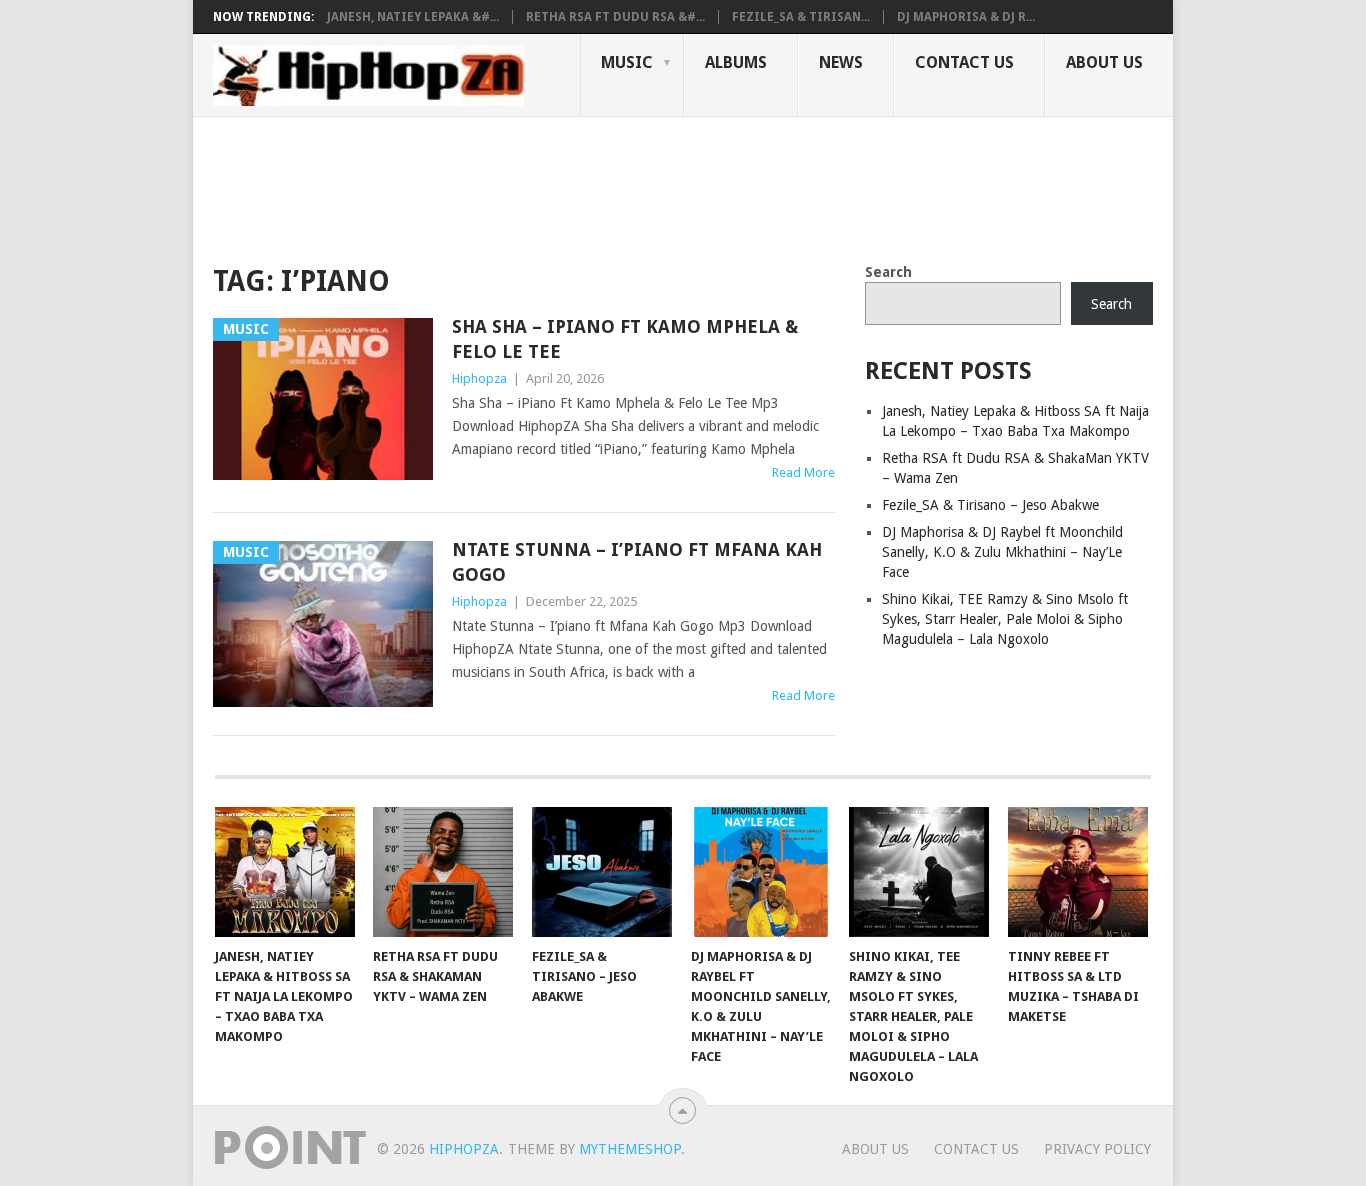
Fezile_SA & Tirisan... (801, 17)
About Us (1104, 62)
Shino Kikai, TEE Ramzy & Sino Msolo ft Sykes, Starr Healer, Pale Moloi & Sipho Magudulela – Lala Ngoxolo (1005, 619)
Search (888, 272)
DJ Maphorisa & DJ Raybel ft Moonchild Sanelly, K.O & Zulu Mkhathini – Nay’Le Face (1002, 552)
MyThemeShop (630, 1149)
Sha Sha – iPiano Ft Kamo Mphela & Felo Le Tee (625, 339)
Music (627, 62)
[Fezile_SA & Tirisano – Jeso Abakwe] (602, 872)
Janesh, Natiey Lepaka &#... (413, 17)
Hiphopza (479, 378)
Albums (736, 62)
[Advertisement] (577, 186)
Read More (803, 472)
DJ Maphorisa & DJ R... (966, 17)
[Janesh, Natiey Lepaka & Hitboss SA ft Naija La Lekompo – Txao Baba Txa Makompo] (285, 872)
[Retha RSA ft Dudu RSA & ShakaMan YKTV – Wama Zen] (443, 872)
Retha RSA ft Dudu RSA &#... (615, 17)
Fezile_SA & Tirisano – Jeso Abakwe (990, 505)
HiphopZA (464, 1149)
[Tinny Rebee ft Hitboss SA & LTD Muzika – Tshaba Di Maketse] (1078, 872)
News (841, 62)
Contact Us (964, 62)
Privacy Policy (1097, 1149)
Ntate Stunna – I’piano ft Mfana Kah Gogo (637, 562)
